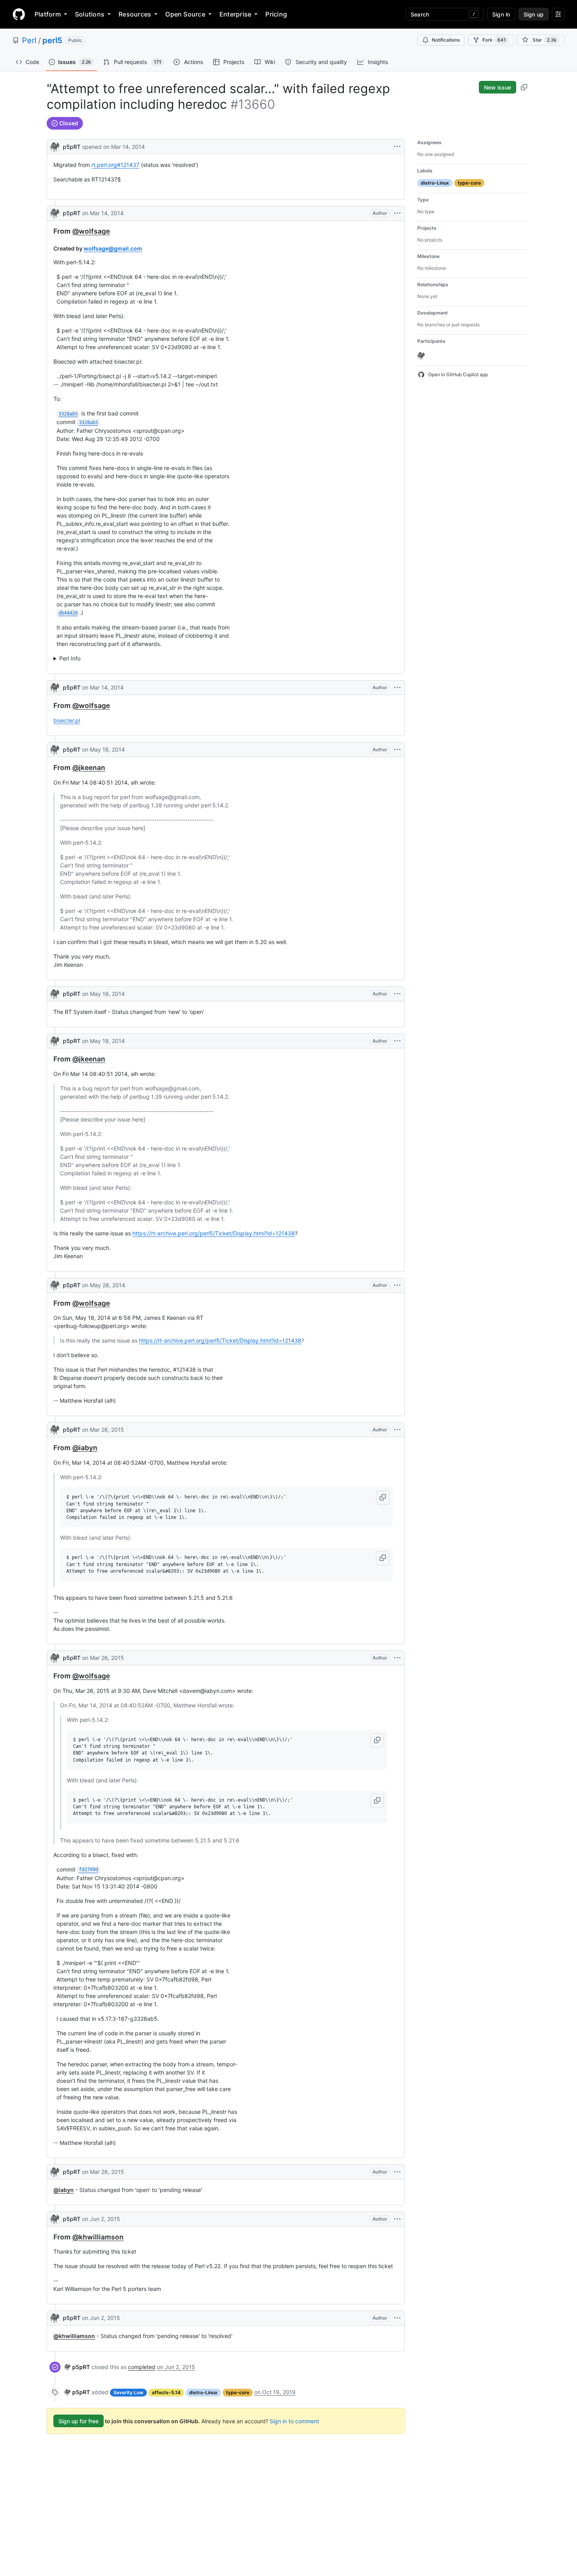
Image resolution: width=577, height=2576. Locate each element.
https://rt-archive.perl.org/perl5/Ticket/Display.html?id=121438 (214, 1233)
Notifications (446, 40)
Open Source (185, 14)
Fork (494, 40)
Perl (29, 40)
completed (142, 2367)
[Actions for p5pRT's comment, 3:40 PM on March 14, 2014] (397, 213)
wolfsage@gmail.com (113, 248)
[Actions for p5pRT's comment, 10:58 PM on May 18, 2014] (397, 1041)
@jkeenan (89, 767)
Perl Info (70, 658)
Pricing (276, 14)
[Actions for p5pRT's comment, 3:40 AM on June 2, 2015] (397, 2219)
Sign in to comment (294, 2421)
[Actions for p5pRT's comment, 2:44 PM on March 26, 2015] (397, 1658)
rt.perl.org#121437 (115, 165)
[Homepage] (19, 14)
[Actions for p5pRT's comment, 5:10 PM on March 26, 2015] (397, 2172)
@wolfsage (91, 231)
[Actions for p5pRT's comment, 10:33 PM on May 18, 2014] (397, 750)
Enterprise (235, 14)
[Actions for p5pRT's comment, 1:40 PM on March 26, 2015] (397, 1430)
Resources (135, 14)
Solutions (90, 14)
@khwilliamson (98, 2237)
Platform (48, 14)
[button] (383, 1498)
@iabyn (85, 1448)
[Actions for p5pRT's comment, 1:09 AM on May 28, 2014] (397, 1285)
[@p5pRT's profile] (55, 146)
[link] (77, 2367)
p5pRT (72, 147)
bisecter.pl (67, 720)
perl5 (52, 40)
